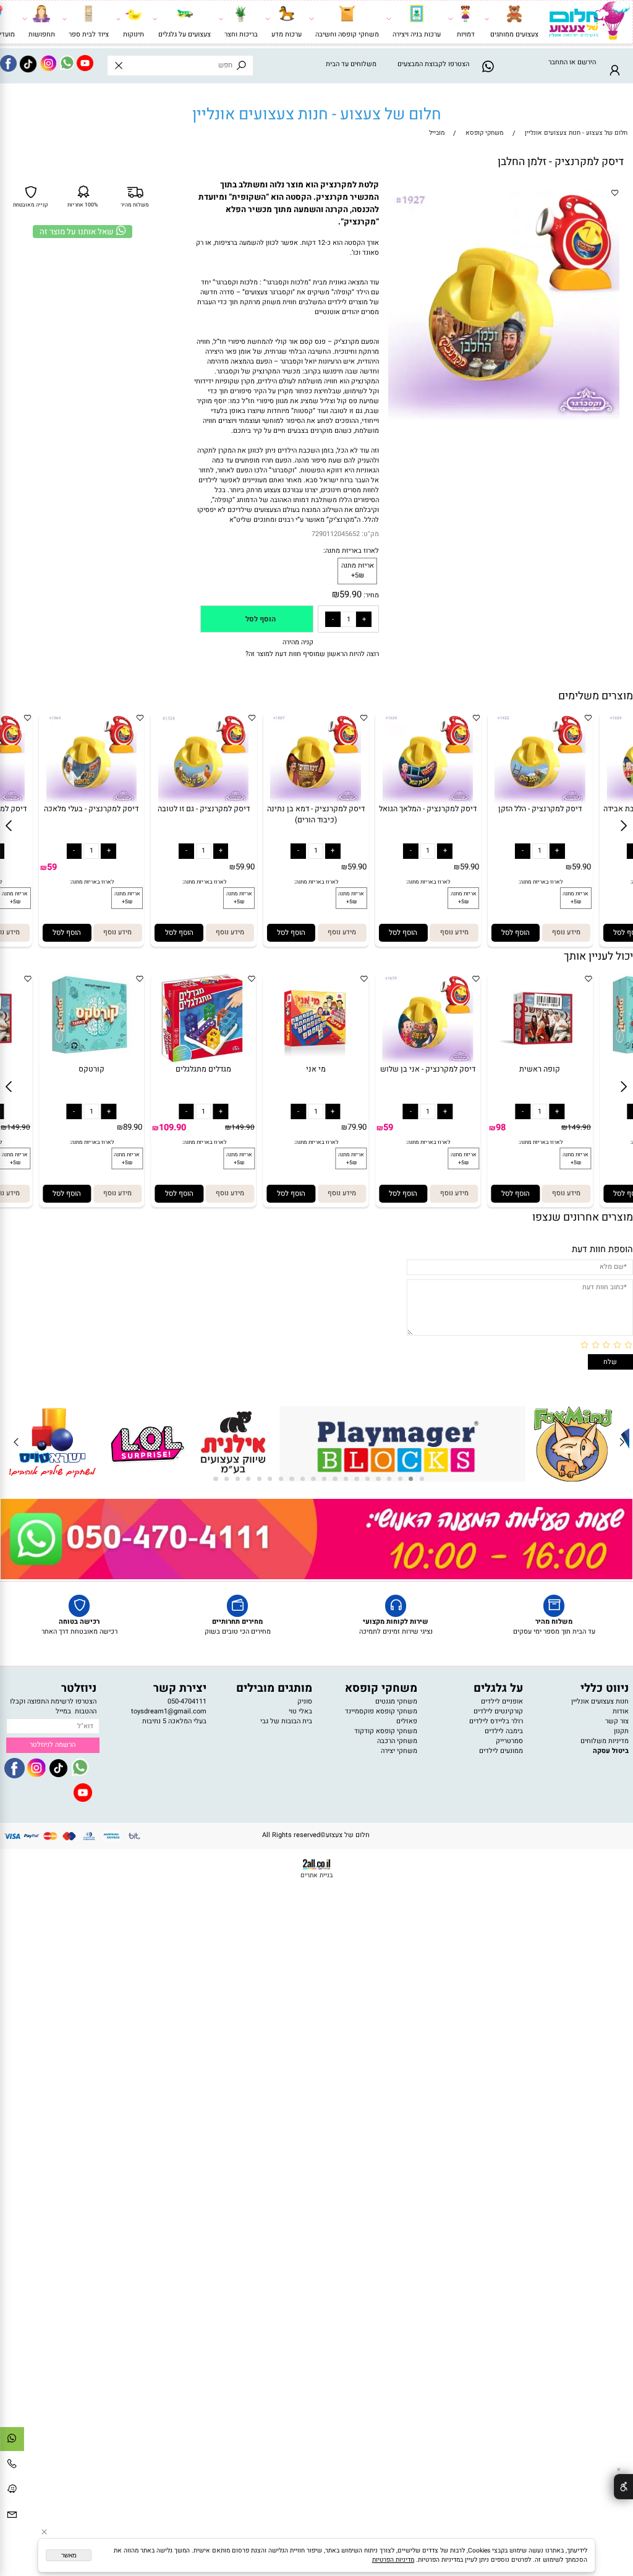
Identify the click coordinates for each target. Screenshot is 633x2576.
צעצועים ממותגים (514, 35)
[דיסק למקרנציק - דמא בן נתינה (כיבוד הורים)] (315, 801)
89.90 (133, 1127)
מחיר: (370, 595)
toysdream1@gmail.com (169, 1712)
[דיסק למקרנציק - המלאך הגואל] (428, 801)
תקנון (621, 1731)
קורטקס (91, 1069)
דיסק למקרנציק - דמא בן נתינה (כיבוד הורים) (316, 814)
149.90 (19, 1128)
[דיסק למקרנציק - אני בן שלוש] (428, 1062)
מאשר (69, 2555)
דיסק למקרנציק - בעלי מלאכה (91, 809)
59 (52, 867)
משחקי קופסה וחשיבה (347, 35)
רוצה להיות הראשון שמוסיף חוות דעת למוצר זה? (312, 654)
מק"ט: (370, 534)
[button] (67, 933)
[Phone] (12, 2467)
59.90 (350, 595)
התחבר (558, 62)
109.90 (172, 1128)
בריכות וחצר (241, 35)
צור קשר (617, 1721)
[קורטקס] (91, 1062)
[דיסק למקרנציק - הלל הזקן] (540, 801)
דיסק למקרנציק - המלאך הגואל (428, 809)
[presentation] (621, 1444)
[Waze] (12, 2492)
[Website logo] (589, 23)
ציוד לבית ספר (89, 35)
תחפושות (42, 35)
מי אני (316, 1069)
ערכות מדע (287, 35)
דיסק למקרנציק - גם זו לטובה (204, 809)
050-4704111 (187, 1702)
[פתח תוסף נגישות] (623, 2486)
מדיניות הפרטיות (393, 2560)
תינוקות (134, 35)
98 (501, 1128)
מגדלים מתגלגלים (203, 1069)
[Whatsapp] (12, 2441)
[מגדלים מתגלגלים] (203, 1062)
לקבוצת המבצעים (422, 64)
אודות (621, 1712)
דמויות (466, 35)
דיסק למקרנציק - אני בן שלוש (428, 1069)
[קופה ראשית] (540, 1062)
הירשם (587, 62)
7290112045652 (336, 534)
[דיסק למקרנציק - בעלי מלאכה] (91, 801)
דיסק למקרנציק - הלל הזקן (540, 809)
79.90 (357, 1127)
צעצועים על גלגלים (185, 35)
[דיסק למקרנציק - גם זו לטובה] (203, 801)
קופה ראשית (540, 1069)
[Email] (12, 2517)
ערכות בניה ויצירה (417, 35)
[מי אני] (316, 1062)
